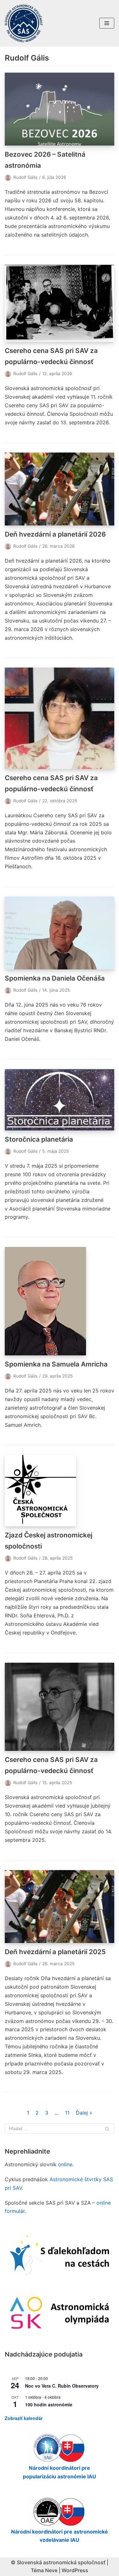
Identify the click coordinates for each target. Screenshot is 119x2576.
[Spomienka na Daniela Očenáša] (60, 933)
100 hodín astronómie (49, 2404)
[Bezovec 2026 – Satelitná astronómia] (60, 109)
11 (67, 2113)
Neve (51, 2570)
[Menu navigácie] (107, 23)
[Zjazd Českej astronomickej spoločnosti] (60, 1491)
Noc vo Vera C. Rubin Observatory (62, 2386)
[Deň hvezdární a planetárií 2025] (60, 1907)
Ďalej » (84, 2113)
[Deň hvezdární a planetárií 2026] (60, 489)
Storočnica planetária (39, 1139)
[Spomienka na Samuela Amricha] (60, 1301)
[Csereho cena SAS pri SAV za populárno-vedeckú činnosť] (60, 303)
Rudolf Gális (25, 177)
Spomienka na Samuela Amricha (56, 1364)
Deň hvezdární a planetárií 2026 (55, 534)
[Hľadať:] (60, 2129)
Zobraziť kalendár (24, 2418)
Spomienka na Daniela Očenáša (55, 978)
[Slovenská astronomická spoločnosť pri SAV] (24, 23)
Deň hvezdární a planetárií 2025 (55, 1952)
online (65, 2164)
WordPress (75, 2570)
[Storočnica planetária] (60, 1100)
